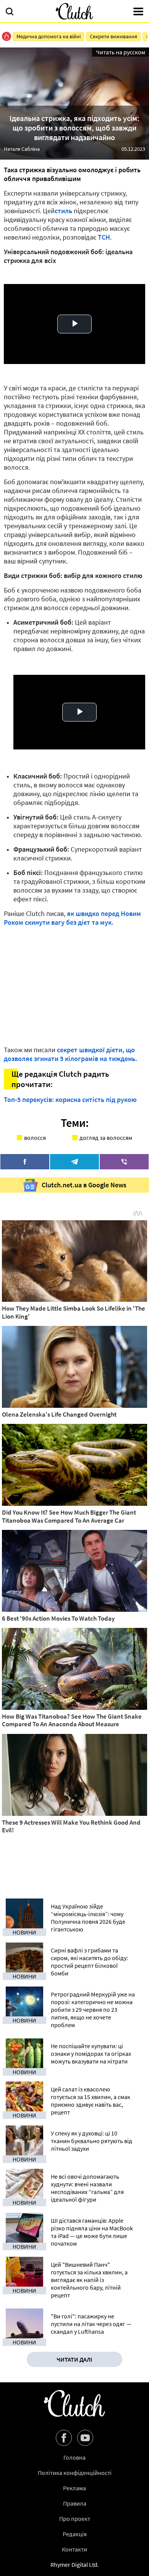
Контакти (74, 2549)
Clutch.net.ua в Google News (84, 1185)
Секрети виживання (113, 36)
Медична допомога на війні (49, 36)
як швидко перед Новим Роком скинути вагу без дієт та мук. (72, 918)
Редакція (75, 2534)
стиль (63, 211)
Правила (75, 2503)
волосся (35, 1138)
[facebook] (25, 1162)
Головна (74, 2457)
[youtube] (85, 2438)
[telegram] (74, 1162)
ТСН (104, 237)
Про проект (75, 2519)
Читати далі (74, 2359)
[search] (10, 12)
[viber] (124, 1162)
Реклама (74, 2488)
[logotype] (74, 11)
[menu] (138, 12)
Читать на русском (121, 52)
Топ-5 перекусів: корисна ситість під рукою (70, 1099)
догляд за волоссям (106, 1138)
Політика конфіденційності (75, 2473)
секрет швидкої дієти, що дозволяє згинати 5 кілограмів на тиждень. (70, 1054)
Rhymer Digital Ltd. (75, 2565)
